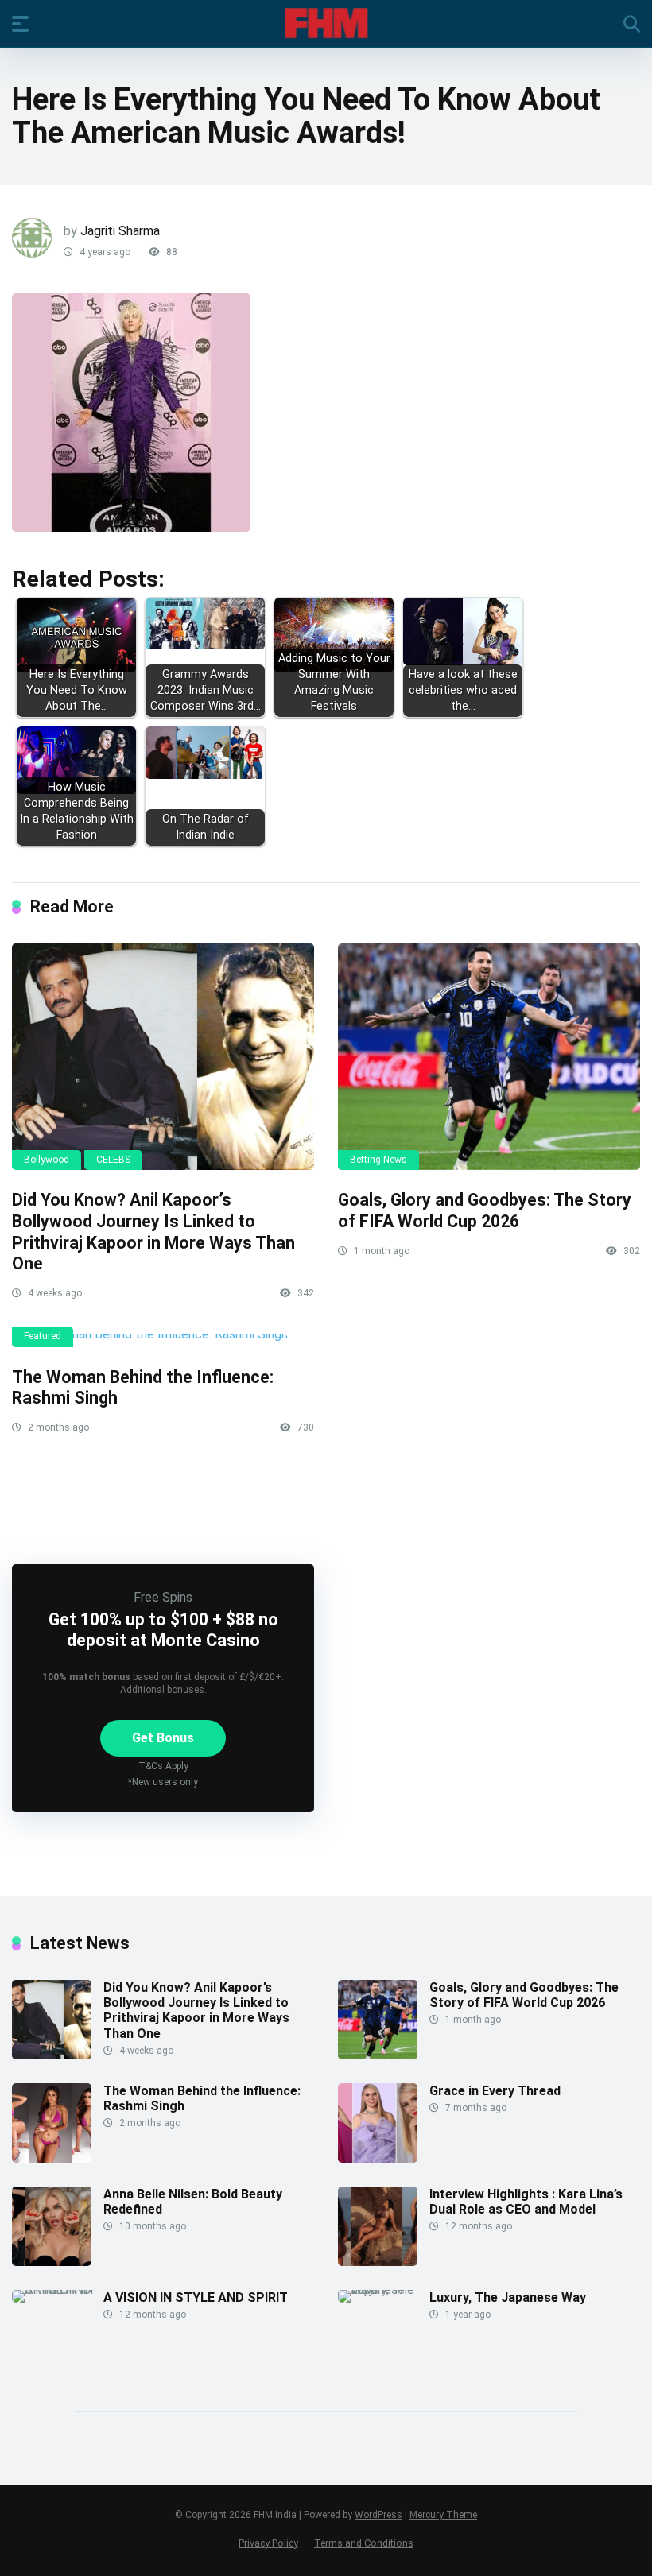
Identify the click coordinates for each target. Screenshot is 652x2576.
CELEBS (113, 1160)
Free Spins (163, 1597)
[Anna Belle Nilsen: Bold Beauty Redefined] (52, 2262)
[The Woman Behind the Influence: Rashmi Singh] (163, 1341)
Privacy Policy (268, 2543)
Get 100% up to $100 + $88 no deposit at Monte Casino (163, 1629)
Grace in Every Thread (495, 2091)
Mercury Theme (443, 2515)
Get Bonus (163, 1738)
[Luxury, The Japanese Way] (384, 2289)
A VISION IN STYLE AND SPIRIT (196, 2297)
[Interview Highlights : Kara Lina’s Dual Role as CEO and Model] (378, 2262)
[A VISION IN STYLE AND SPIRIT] (58, 2289)
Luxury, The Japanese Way (508, 2297)
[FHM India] (326, 23)
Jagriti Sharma (120, 231)
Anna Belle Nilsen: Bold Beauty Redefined (193, 2202)
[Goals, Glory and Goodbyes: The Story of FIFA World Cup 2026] (489, 1057)
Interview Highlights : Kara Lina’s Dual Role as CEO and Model (526, 2202)
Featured (43, 1336)
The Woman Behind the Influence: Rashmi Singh (202, 2098)
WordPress (378, 2515)
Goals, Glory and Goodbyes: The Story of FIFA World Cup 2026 (485, 1211)
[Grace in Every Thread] (378, 2158)
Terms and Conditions (364, 2543)
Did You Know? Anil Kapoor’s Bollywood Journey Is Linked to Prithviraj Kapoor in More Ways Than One (153, 1232)
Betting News (378, 1160)
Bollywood (47, 1160)
